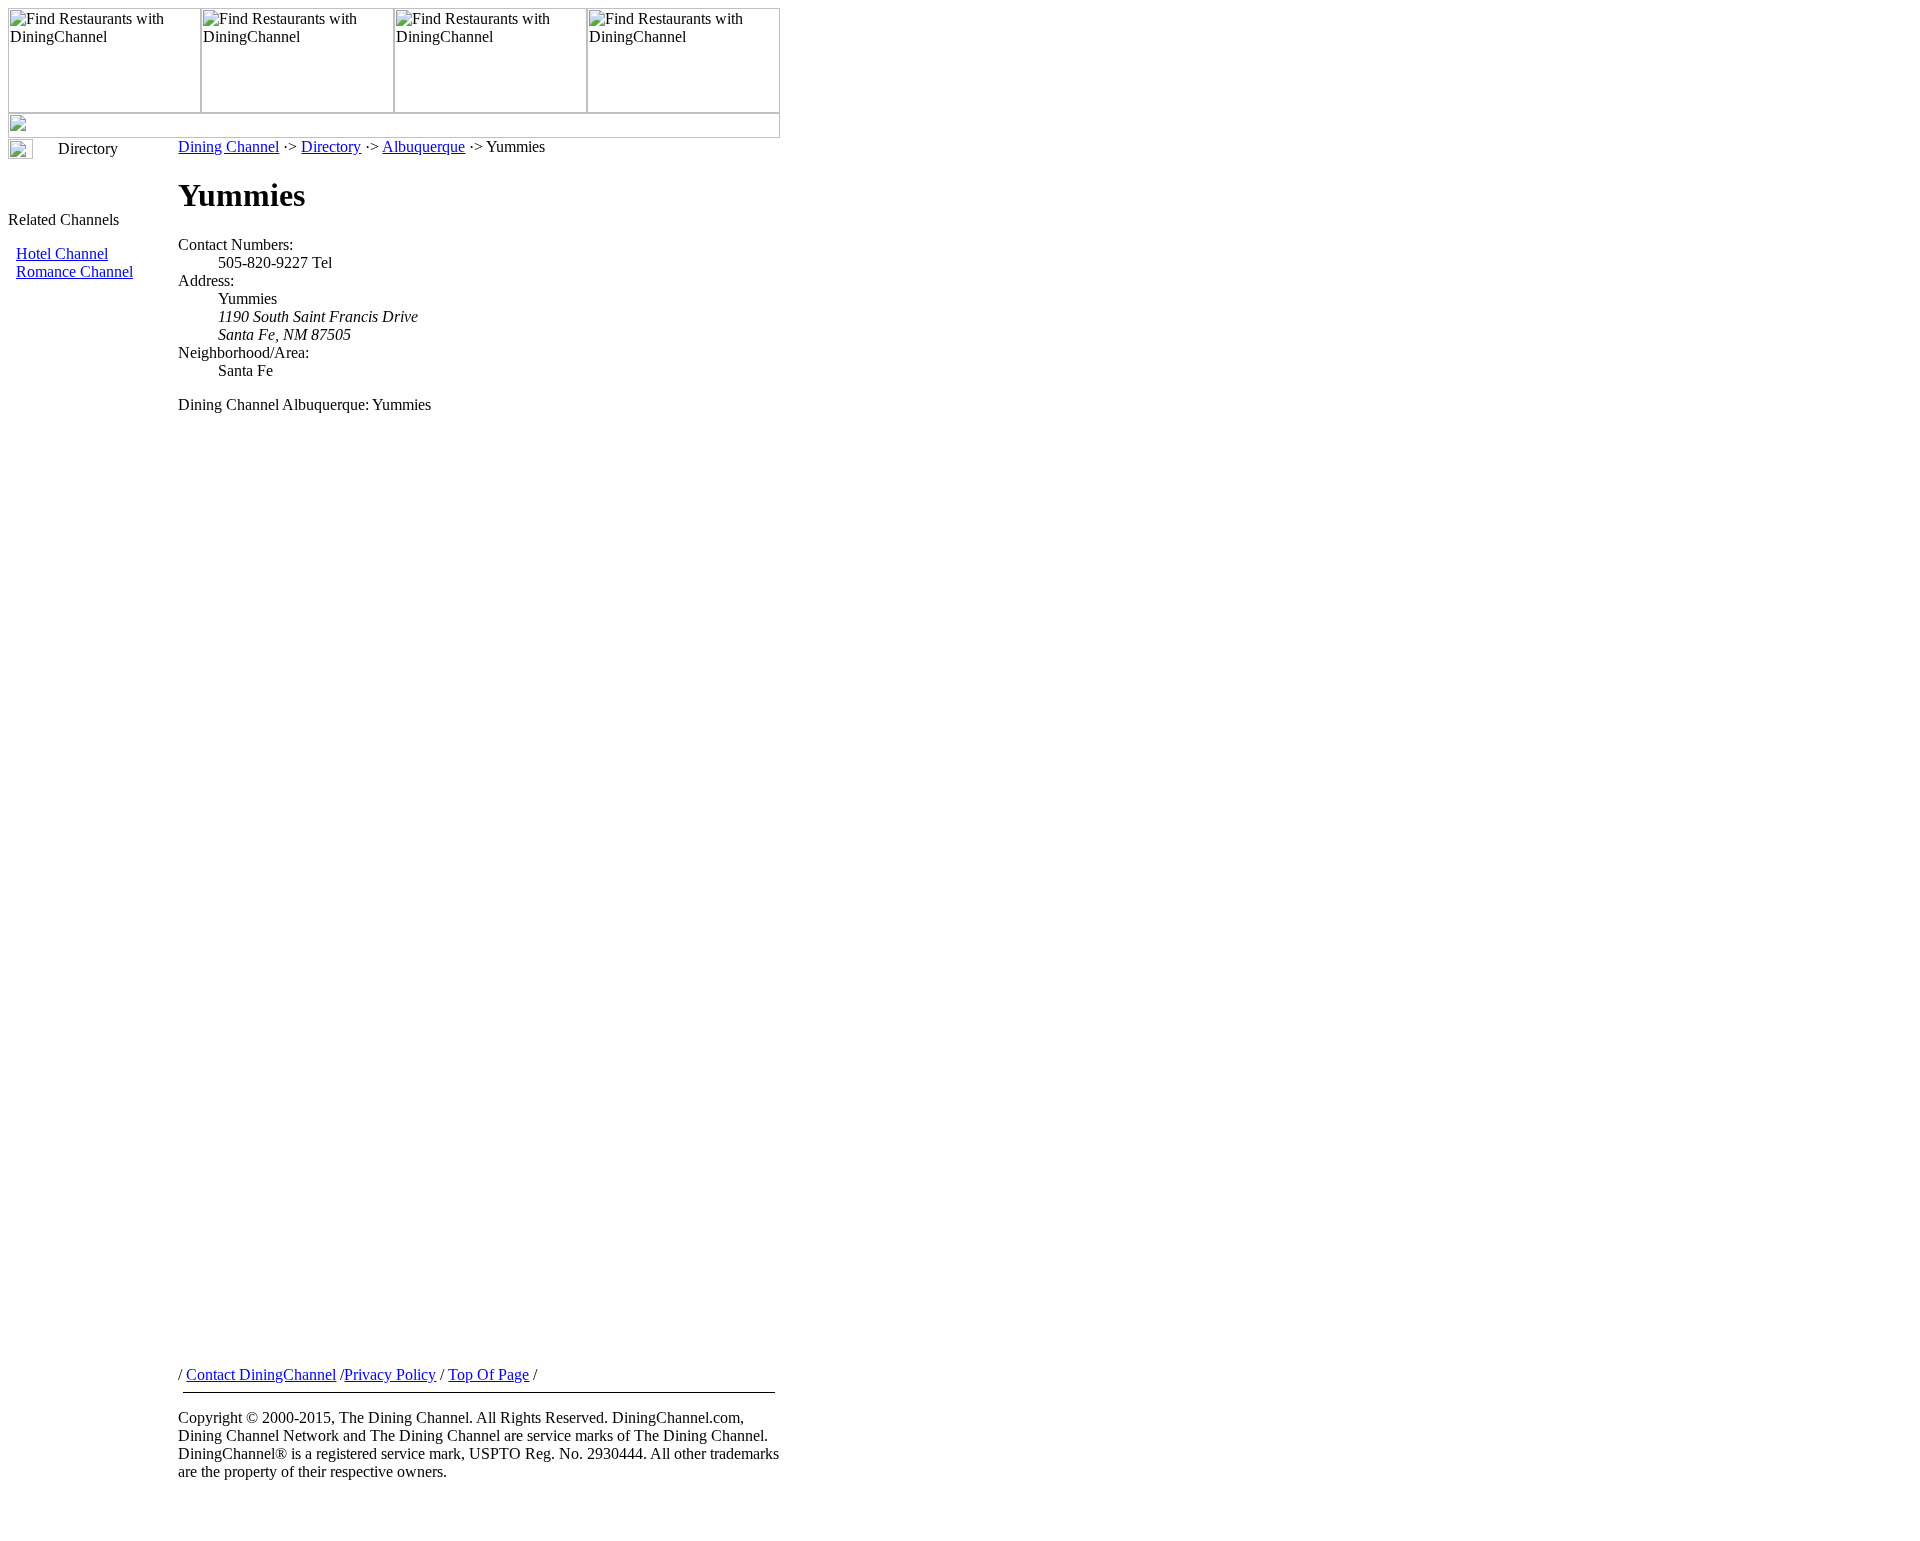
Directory (331, 146)
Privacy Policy (390, 1374)
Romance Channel (74, 271)
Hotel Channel (62, 253)
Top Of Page (488, 1374)
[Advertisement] (93, 617)
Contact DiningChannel (261, 1374)
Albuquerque (423, 146)
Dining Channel (228, 146)
